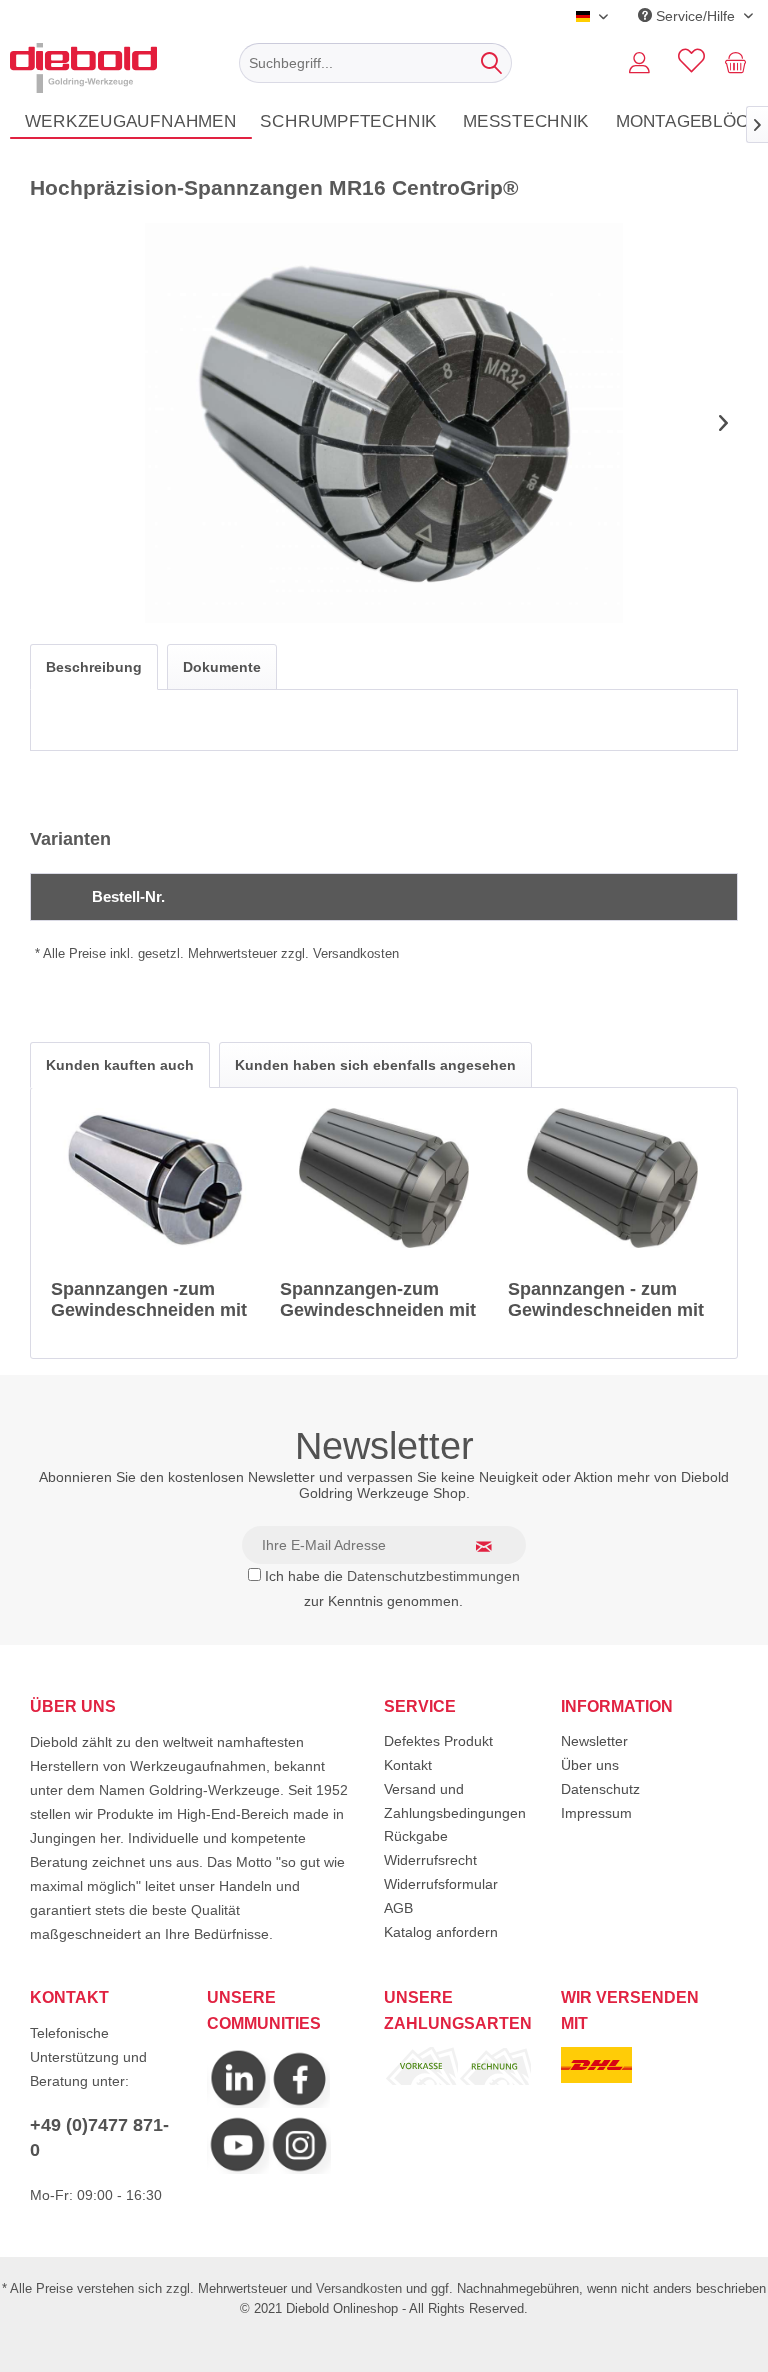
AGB (398, 1908)
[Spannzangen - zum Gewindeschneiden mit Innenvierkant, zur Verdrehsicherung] (612, 1178)
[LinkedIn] (238, 2103)
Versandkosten (359, 2288)
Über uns (590, 1765)
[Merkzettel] (688, 63)
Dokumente (222, 667)
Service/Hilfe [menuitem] (695, 16)
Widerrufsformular (441, 1884)
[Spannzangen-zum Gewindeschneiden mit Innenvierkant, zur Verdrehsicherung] (384, 1178)
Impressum (596, 1813)
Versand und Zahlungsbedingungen (455, 1801)
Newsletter (594, 1741)
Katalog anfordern (441, 1932)
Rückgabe (416, 1836)
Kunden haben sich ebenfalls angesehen (375, 1065)
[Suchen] (491, 63)
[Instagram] (300, 2103)
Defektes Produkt (438, 1741)
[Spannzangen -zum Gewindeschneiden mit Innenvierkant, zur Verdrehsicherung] (155, 1178)
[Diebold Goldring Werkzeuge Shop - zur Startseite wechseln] (83, 68)
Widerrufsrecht (430, 1860)
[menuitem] (375, 63)
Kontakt (408, 1765)
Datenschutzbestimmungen (433, 1576)
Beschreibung (94, 667)
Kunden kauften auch (120, 1065)
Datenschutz (600, 1789)
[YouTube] (238, 2169)
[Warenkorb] (740, 63)
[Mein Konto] (639, 63)
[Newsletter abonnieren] (496, 1546)
